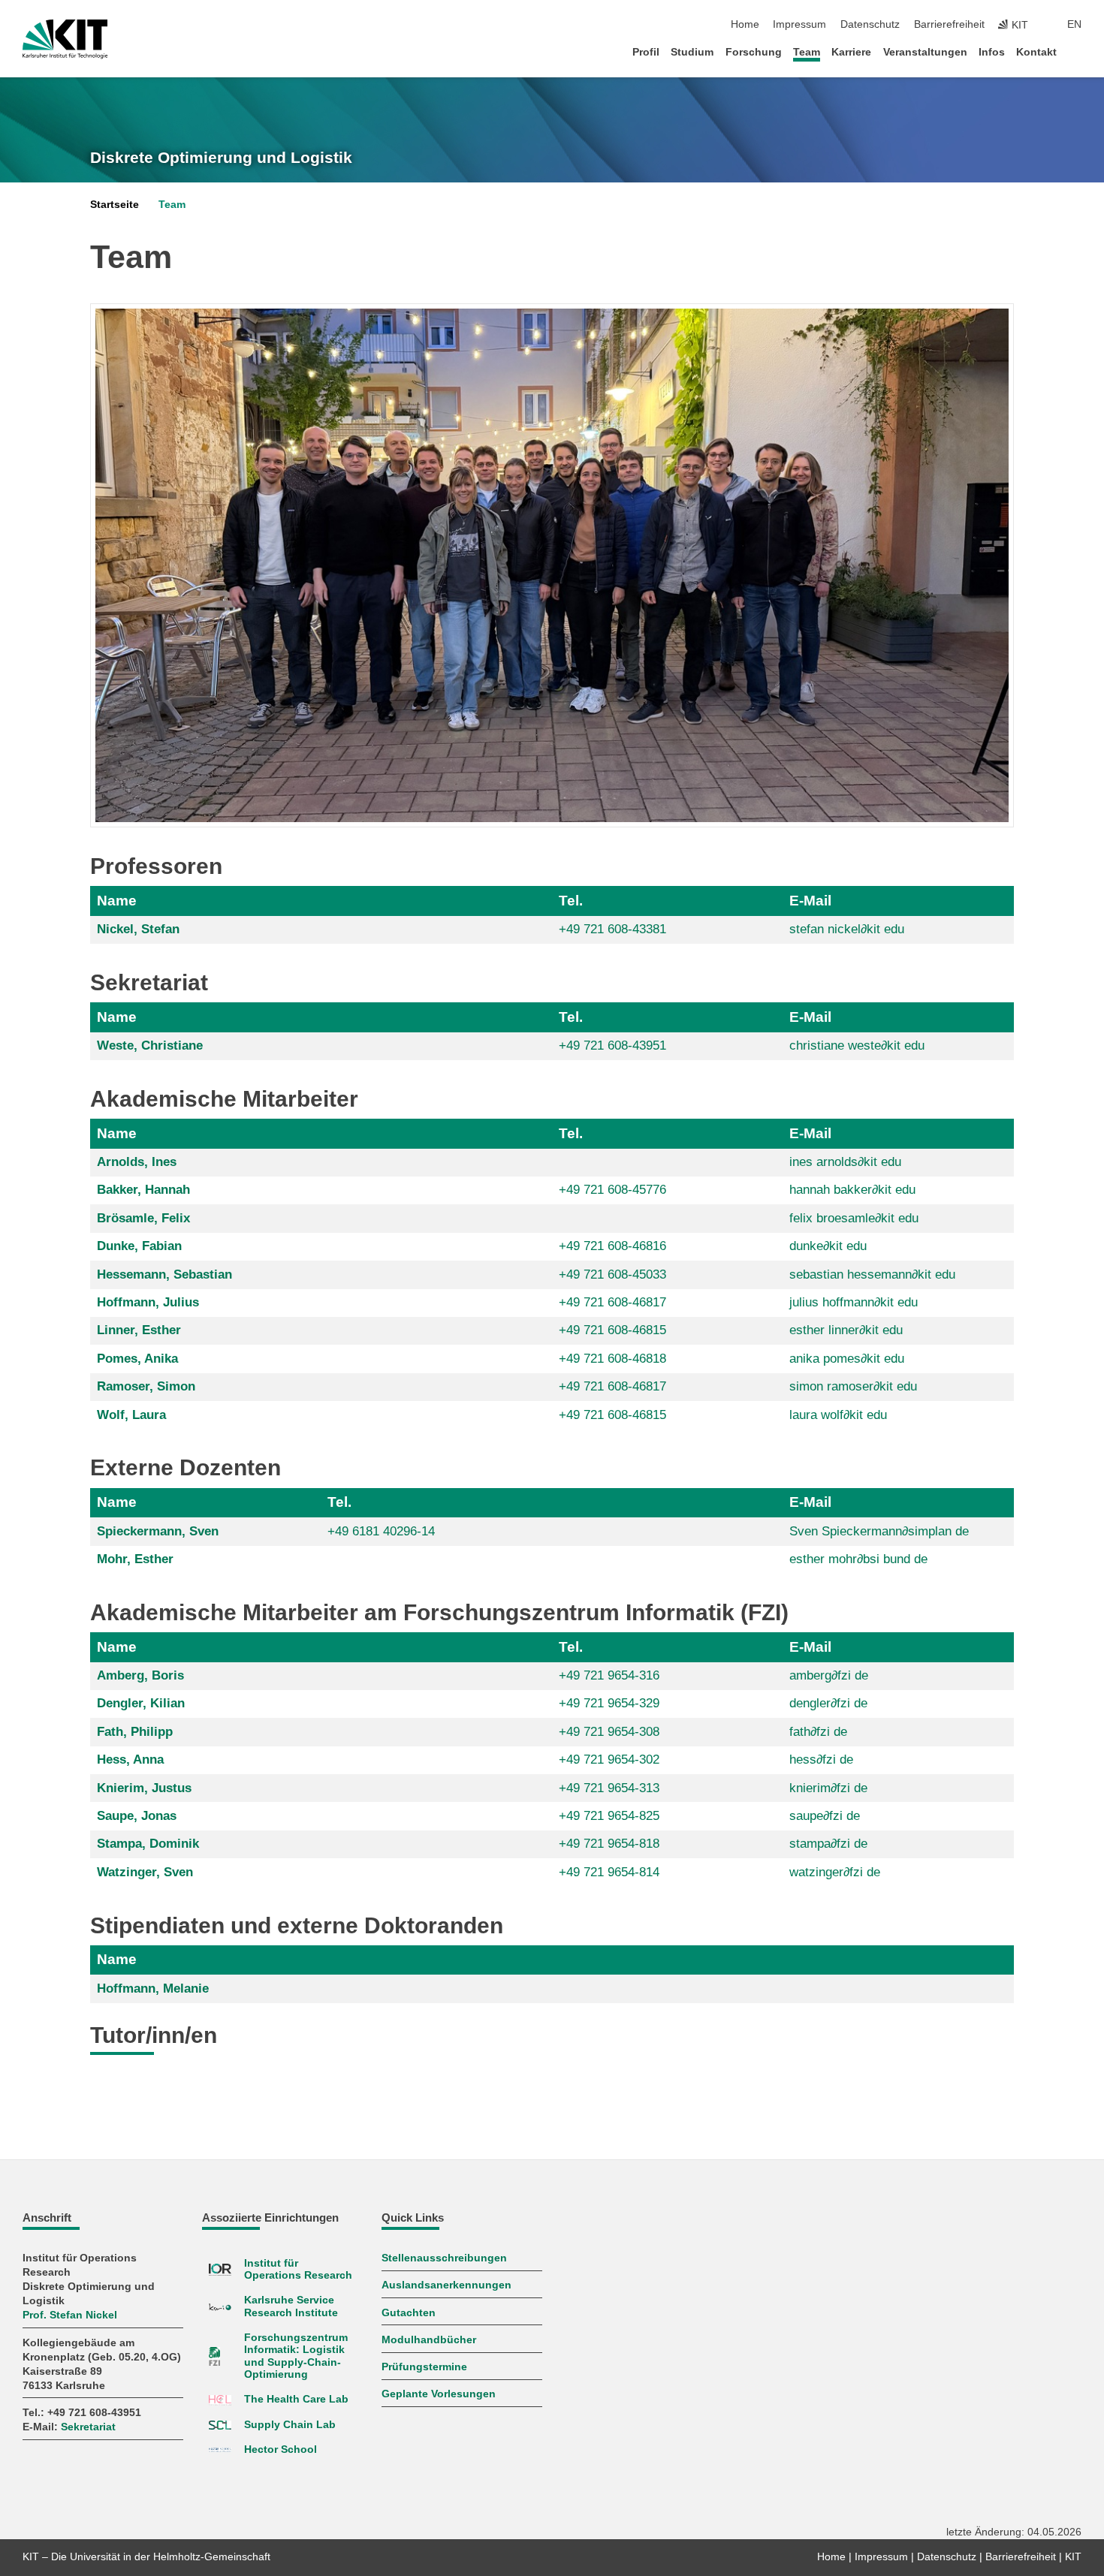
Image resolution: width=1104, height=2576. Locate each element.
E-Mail (810, 901)
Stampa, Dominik (148, 1844)
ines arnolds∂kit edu (845, 1162)
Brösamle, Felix (143, 1218)
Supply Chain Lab (290, 2425)
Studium (692, 52)
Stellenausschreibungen (444, 2258)
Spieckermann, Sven (158, 1531)
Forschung (754, 52)
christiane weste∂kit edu (857, 1045)
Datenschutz (870, 24)
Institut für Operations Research (298, 2269)
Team (807, 52)
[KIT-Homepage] (65, 39)
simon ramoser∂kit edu (853, 1386)
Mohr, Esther (135, 1559)
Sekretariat (88, 2427)
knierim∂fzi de (828, 1788)
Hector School (281, 2449)
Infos (992, 52)
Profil (646, 52)
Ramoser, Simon (146, 1386)
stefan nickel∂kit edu (847, 929)
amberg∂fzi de (829, 1675)
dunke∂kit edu (828, 1246)
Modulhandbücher (429, 2340)
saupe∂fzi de (825, 1816)
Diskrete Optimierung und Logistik (221, 158)
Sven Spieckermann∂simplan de (879, 1531)
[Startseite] (1077, 51)
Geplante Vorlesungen (439, 2394)
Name (117, 901)
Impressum (799, 24)
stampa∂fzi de (828, 1844)
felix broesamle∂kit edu (854, 1218)
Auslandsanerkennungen (446, 2285)
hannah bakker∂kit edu (852, 1190)
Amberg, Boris (140, 1675)
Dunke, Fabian (139, 1246)
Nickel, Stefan (138, 929)
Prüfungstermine (424, 2367)
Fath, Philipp (135, 1732)
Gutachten (409, 2313)
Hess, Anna (130, 1760)
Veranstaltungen (925, 52)
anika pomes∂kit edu (847, 1359)
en (1074, 24)
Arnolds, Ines (137, 1162)
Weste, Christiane (150, 1045)
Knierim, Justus (144, 1788)
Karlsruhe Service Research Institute (291, 2306)
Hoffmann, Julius (148, 1302)
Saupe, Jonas (137, 1816)
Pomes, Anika (137, 1359)
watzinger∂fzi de (835, 1872)
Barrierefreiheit (949, 24)
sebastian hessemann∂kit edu (872, 1274)
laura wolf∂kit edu (838, 1415)
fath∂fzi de (818, 1732)
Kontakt (1036, 52)
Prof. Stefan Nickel (70, 2315)
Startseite (115, 205)
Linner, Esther (139, 1330)
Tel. (571, 901)
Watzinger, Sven (145, 1872)
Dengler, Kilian (141, 1703)
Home (745, 24)
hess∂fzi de (821, 1760)
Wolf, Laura (131, 1415)
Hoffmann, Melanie (153, 1988)
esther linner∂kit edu (846, 1330)
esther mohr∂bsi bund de (858, 1559)
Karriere (851, 52)
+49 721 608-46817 (612, 1302)
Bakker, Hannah (143, 1190)
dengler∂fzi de (828, 1703)
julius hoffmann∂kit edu (854, 1302)
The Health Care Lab (296, 2399)
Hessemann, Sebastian (164, 1274)
